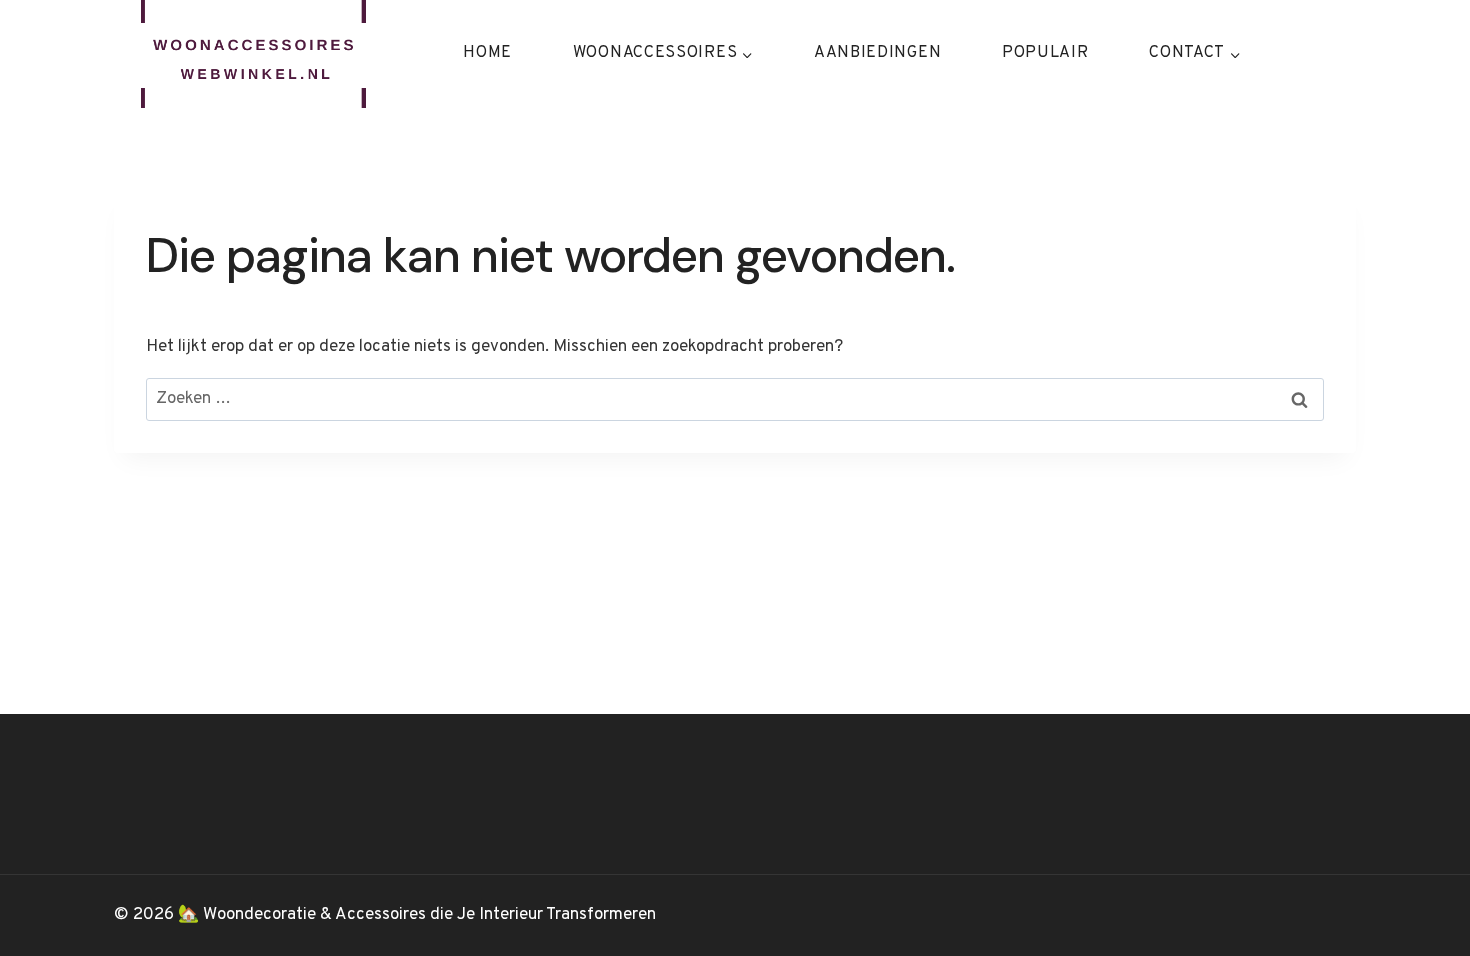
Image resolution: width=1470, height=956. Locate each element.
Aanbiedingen (877, 53)
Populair (1045, 53)
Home (487, 53)
